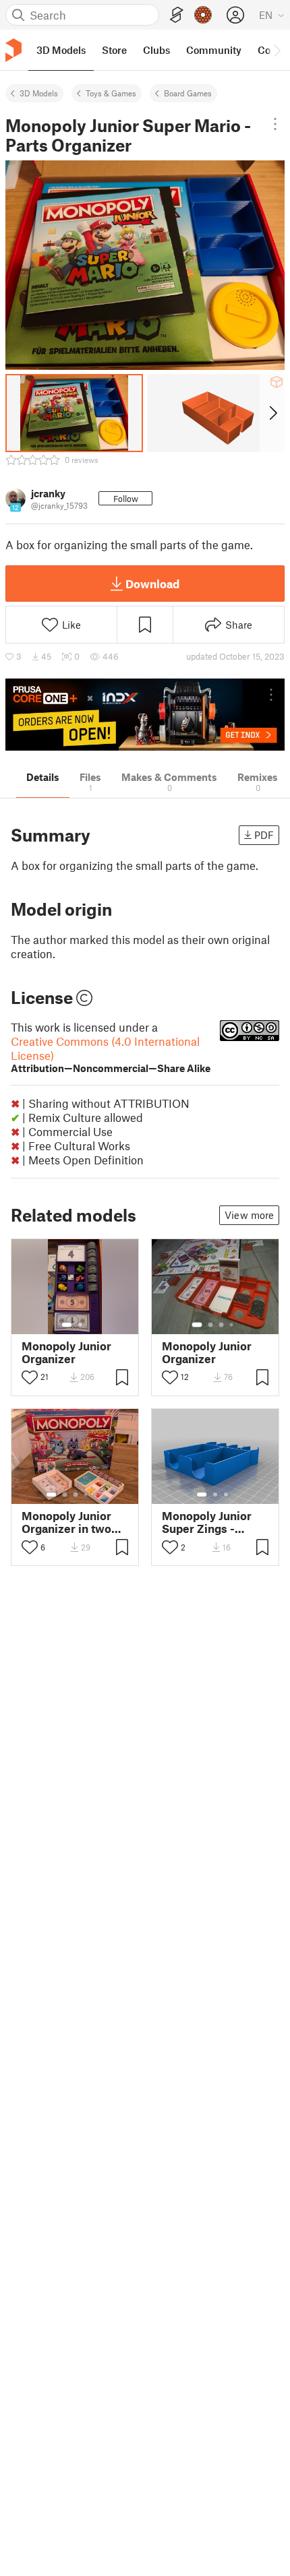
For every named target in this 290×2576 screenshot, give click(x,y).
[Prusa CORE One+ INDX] (145, 715)
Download (152, 584)
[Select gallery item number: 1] (67, 1325)
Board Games (188, 93)
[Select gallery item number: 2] (80, 1325)
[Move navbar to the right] (277, 50)
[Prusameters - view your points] (203, 15)
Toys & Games (111, 93)
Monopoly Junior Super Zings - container (207, 1522)
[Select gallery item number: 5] (96, 1495)
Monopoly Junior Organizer (66, 1352)
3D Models (39, 93)
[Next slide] (272, 413)
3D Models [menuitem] (61, 50)
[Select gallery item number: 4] (232, 1325)
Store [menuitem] (114, 50)
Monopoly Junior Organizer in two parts (66, 1522)
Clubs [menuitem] (156, 50)
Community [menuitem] (214, 50)
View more (249, 1215)
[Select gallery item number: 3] (221, 1325)
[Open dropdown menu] (275, 124)
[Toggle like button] (30, 1377)
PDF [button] (264, 835)
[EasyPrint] (177, 15)
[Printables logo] (13, 50)
